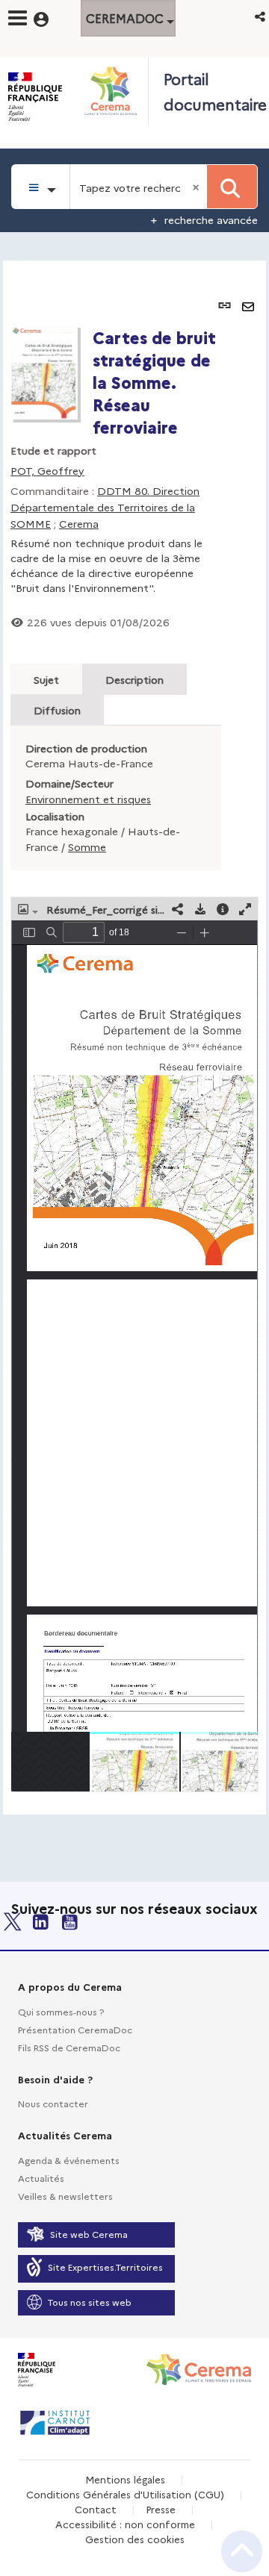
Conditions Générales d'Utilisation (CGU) (125, 2494)
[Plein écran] (245, 909)
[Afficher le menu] (18, 18)
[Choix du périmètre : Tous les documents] (41, 187)
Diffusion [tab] (57, 710)
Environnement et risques (88, 799)
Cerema (79, 523)
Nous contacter (53, 2103)
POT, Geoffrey (47, 470)
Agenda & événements (69, 2160)
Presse (161, 2509)
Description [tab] (134, 679)
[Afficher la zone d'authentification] (50, 17)
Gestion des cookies (135, 2539)
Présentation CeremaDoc (75, 2029)
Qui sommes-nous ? (61, 2011)
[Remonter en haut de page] (242, 2551)
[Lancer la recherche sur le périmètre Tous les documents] (232, 187)
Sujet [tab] (46, 679)
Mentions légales (125, 2479)
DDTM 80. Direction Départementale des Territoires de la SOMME (105, 507)
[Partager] (178, 909)
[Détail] (223, 909)
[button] (261, 16)
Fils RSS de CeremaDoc (69, 2047)
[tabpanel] (134, 1038)
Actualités (41, 2178)
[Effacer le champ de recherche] (197, 187)
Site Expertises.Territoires (105, 2267)
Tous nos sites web (90, 2302)
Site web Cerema (89, 2234)
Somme (87, 846)
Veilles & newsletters (65, 2196)
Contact (96, 2509)
